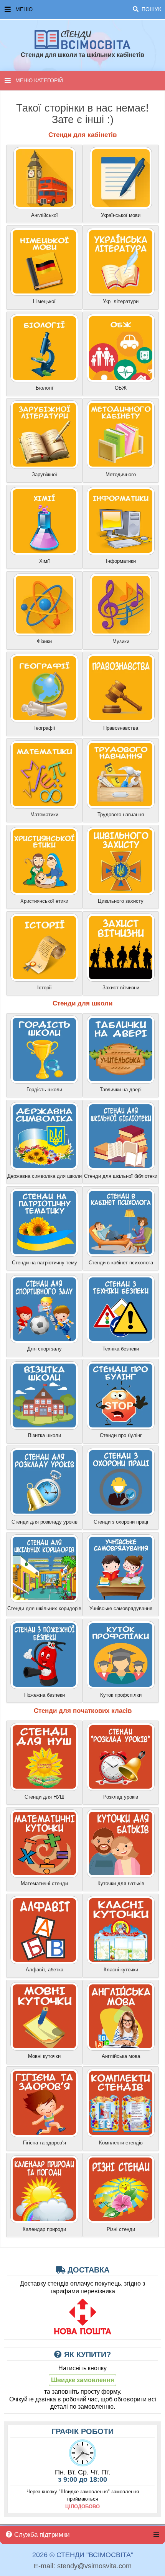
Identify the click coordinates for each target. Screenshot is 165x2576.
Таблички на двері (121, 1090)
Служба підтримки (41, 2535)
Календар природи (44, 2229)
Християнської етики (44, 901)
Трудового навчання (121, 814)
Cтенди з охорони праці (121, 1522)
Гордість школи (44, 1090)
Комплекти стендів (121, 2143)
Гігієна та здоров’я (45, 2143)
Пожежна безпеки (45, 1695)
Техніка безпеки (121, 1349)
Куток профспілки (121, 1695)
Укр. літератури (121, 301)
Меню (88, 9)
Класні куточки (121, 1970)
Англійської (45, 215)
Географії (44, 728)
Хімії (45, 561)
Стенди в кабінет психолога (121, 1263)
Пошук (151, 9)
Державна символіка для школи (45, 1176)
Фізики (44, 641)
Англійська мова (121, 2056)
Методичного (121, 474)
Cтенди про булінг (121, 1435)
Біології (45, 388)
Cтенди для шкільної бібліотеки (121, 1176)
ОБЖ (121, 388)
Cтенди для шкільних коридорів (44, 1608)
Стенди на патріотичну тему (45, 1263)
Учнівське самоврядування (121, 1608)
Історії (45, 988)
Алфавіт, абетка (45, 1970)
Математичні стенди (44, 1883)
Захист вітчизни (121, 988)
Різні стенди (121, 2229)
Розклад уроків (121, 1797)
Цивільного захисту (121, 901)
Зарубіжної (45, 474)
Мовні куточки (44, 2056)
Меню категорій (39, 80)
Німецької (44, 301)
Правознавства (121, 728)
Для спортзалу (45, 1349)
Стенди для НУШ (45, 1797)
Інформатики (121, 561)
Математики (44, 814)
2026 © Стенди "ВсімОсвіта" (83, 2555)
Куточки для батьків (121, 1883)
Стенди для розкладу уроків (45, 1522)
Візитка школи (45, 1435)
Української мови (121, 215)
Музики (121, 641)
